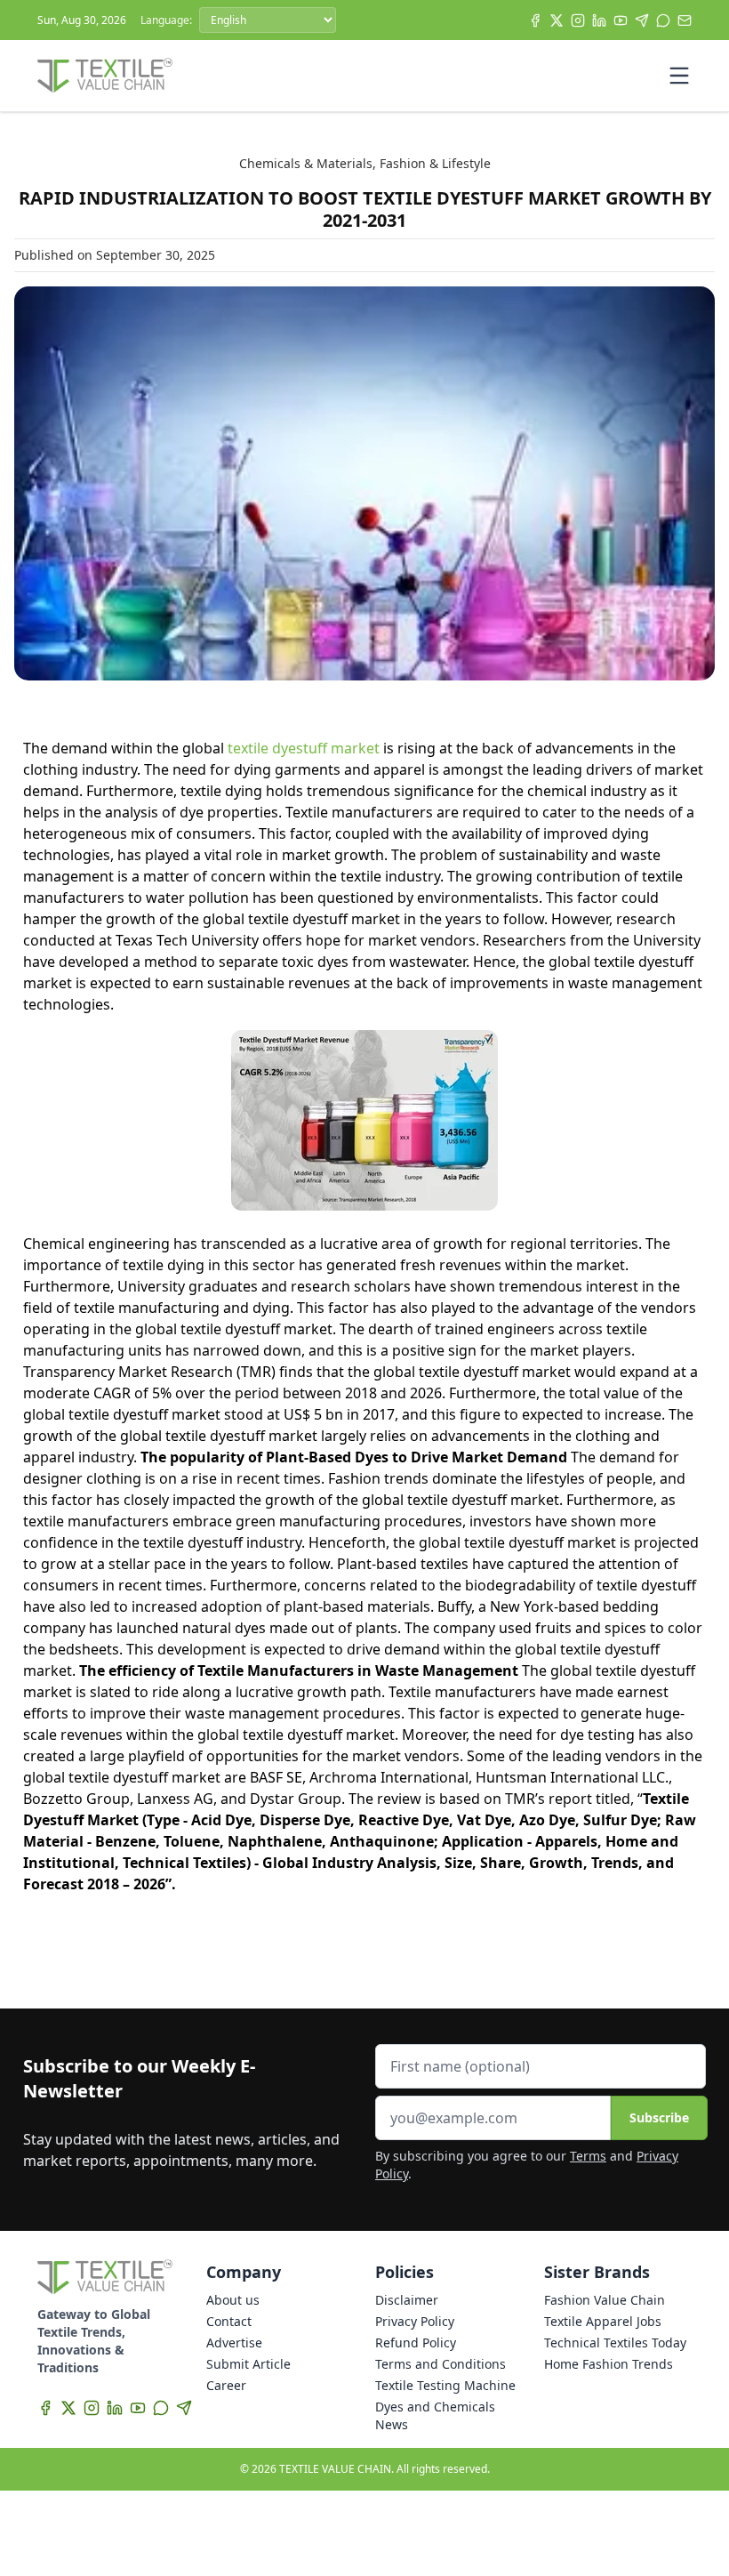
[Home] (105, 76)
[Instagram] (578, 20)
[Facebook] (535, 20)
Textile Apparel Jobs (603, 2321)
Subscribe (659, 2117)
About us (233, 2300)
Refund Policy (416, 2343)
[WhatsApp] (663, 20)
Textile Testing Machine (445, 2385)
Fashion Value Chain (605, 2300)
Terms (588, 2156)
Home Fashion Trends (609, 2364)
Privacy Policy (415, 2321)
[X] (557, 20)
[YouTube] (621, 20)
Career (226, 2385)
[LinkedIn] (599, 20)
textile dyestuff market (304, 748)
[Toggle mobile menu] (679, 76)
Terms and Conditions (441, 2364)
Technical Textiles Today (615, 2343)
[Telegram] (642, 20)
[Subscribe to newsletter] (685, 20)
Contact (229, 2321)
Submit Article (248, 2364)
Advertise (234, 2343)
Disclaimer (407, 2300)
